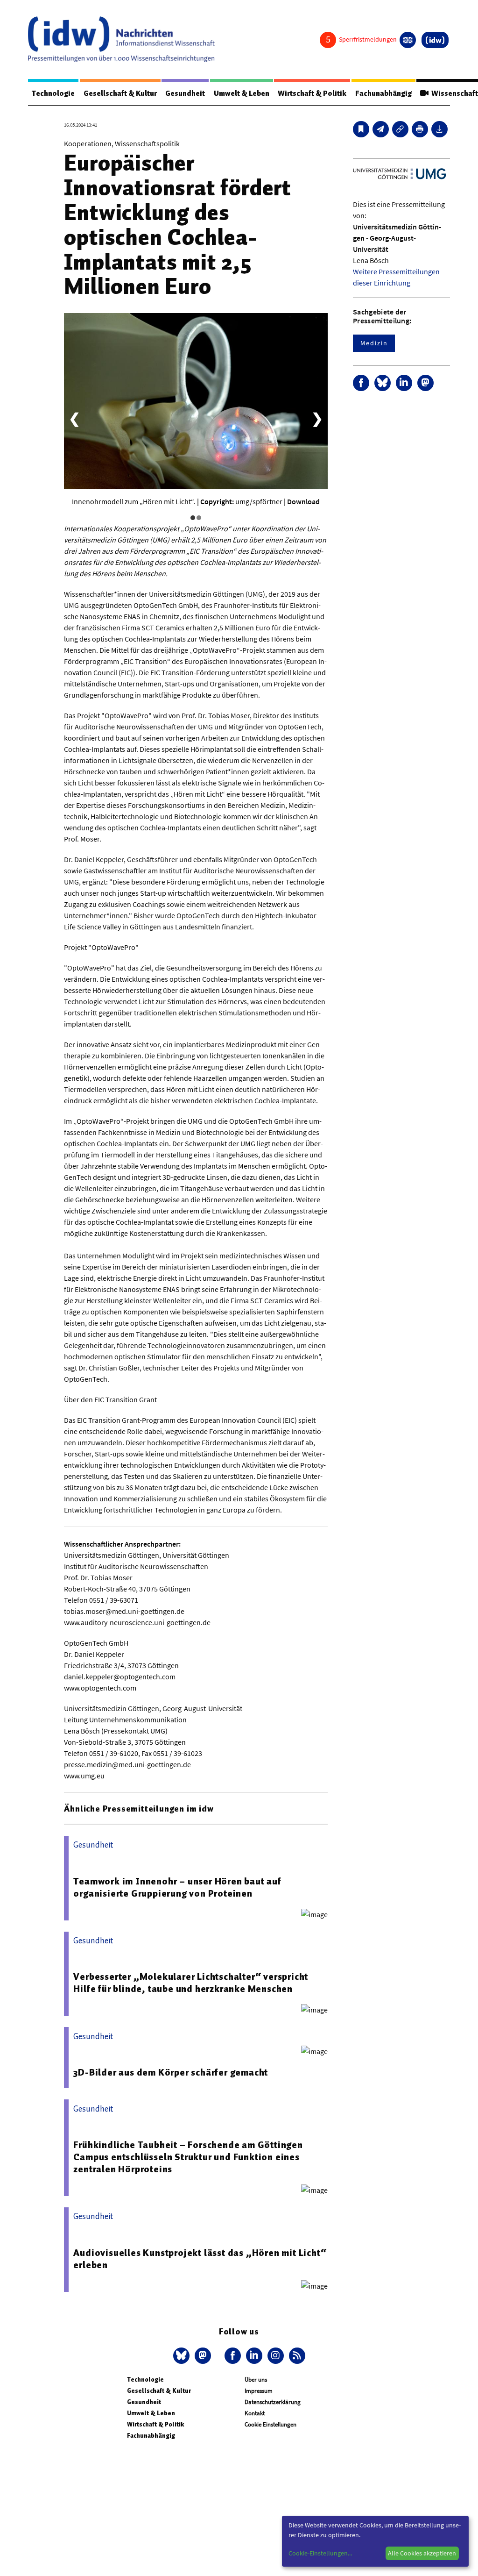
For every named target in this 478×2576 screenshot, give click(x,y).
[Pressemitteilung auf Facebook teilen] (361, 383)
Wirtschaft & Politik (312, 93)
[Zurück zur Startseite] (121, 39)
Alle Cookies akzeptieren (422, 2553)
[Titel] (361, 129)
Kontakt (255, 2413)
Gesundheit (185, 93)
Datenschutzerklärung (273, 2402)
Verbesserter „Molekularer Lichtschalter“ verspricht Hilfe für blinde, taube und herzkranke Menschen (191, 1983)
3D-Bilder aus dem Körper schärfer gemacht (171, 2072)
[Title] (400, 129)
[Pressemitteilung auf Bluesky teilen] (383, 383)
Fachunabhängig (383, 93)
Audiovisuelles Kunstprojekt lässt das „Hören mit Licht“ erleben (200, 2259)
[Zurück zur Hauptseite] (435, 40)
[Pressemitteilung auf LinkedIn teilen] (404, 383)
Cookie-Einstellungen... (320, 2553)
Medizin (374, 343)
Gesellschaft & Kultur (120, 93)
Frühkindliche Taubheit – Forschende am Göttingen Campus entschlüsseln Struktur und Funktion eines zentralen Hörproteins (188, 2157)
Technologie (53, 93)
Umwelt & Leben (242, 93)
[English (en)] (408, 40)
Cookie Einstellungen (271, 2424)
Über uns (256, 2380)
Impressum (259, 2391)
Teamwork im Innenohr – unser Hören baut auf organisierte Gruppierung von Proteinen (177, 1887)
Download (303, 501)
